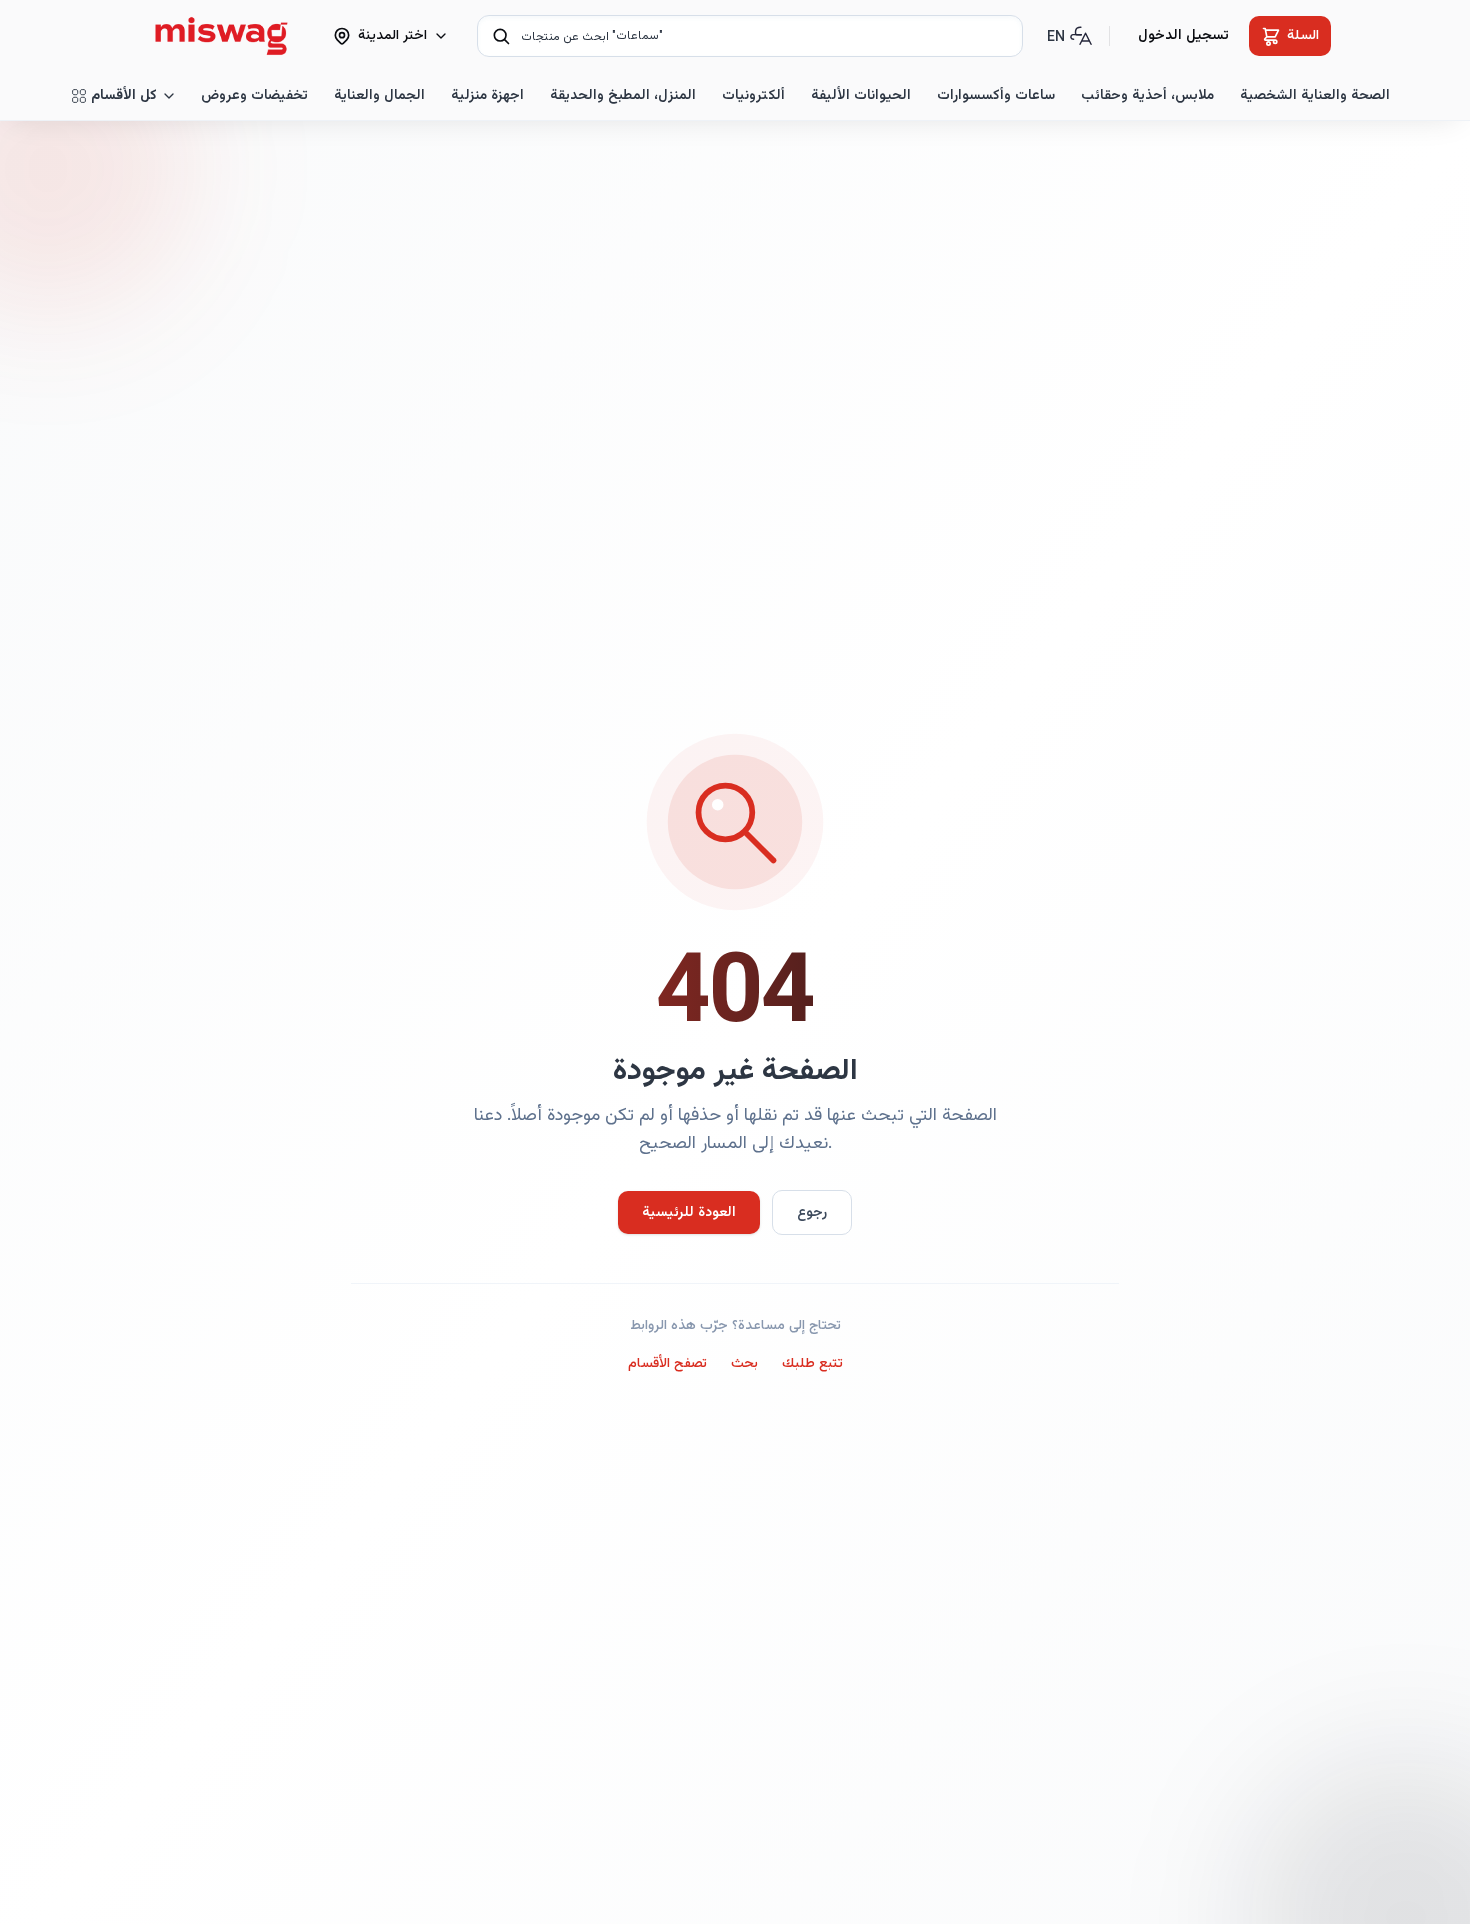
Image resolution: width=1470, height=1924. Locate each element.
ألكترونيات (753, 96)
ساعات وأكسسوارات (996, 96)
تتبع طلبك (812, 1364)
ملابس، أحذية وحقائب (1147, 96)
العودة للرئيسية (689, 1213)
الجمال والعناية (379, 96)
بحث (744, 1364)
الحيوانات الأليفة (861, 96)
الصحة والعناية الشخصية (1315, 96)
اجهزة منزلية (487, 96)
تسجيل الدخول (1183, 36)
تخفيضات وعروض (254, 96)
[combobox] (750, 36)
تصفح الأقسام (667, 1364)
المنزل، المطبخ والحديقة (623, 96)
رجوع (812, 1213)
